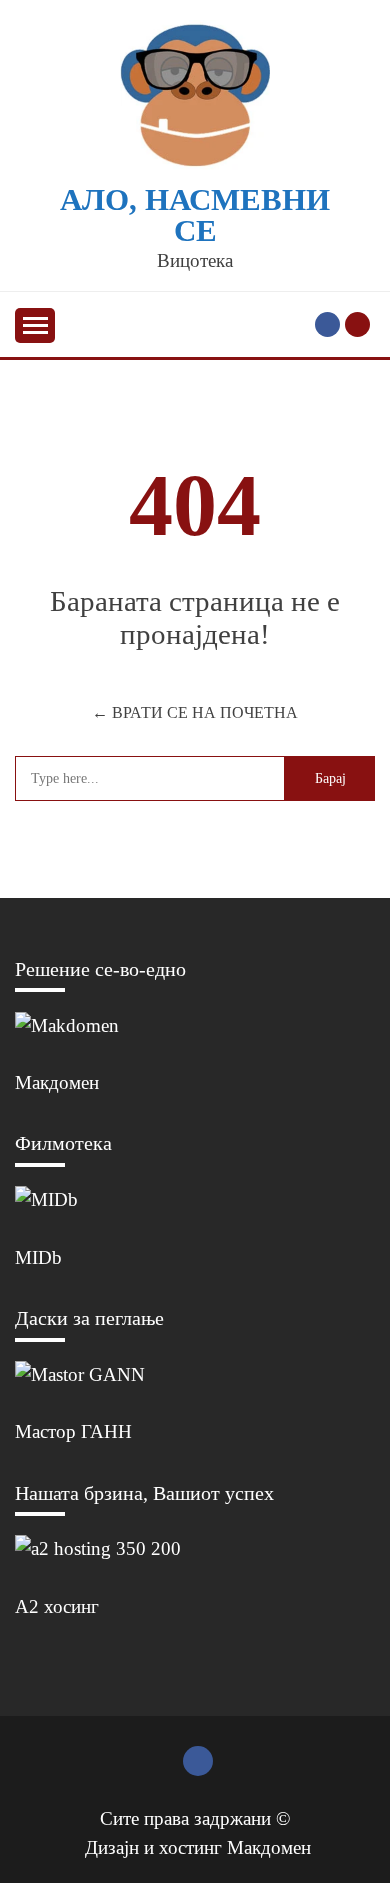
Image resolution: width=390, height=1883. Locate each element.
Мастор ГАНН (73, 1431)
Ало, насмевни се (195, 215)
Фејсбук (327, 324)
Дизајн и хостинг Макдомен (198, 1847)
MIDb (38, 1257)
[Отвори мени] (35, 325)
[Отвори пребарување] (357, 324)
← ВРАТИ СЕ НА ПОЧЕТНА (195, 712)
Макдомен (57, 1082)
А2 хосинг (57, 1606)
